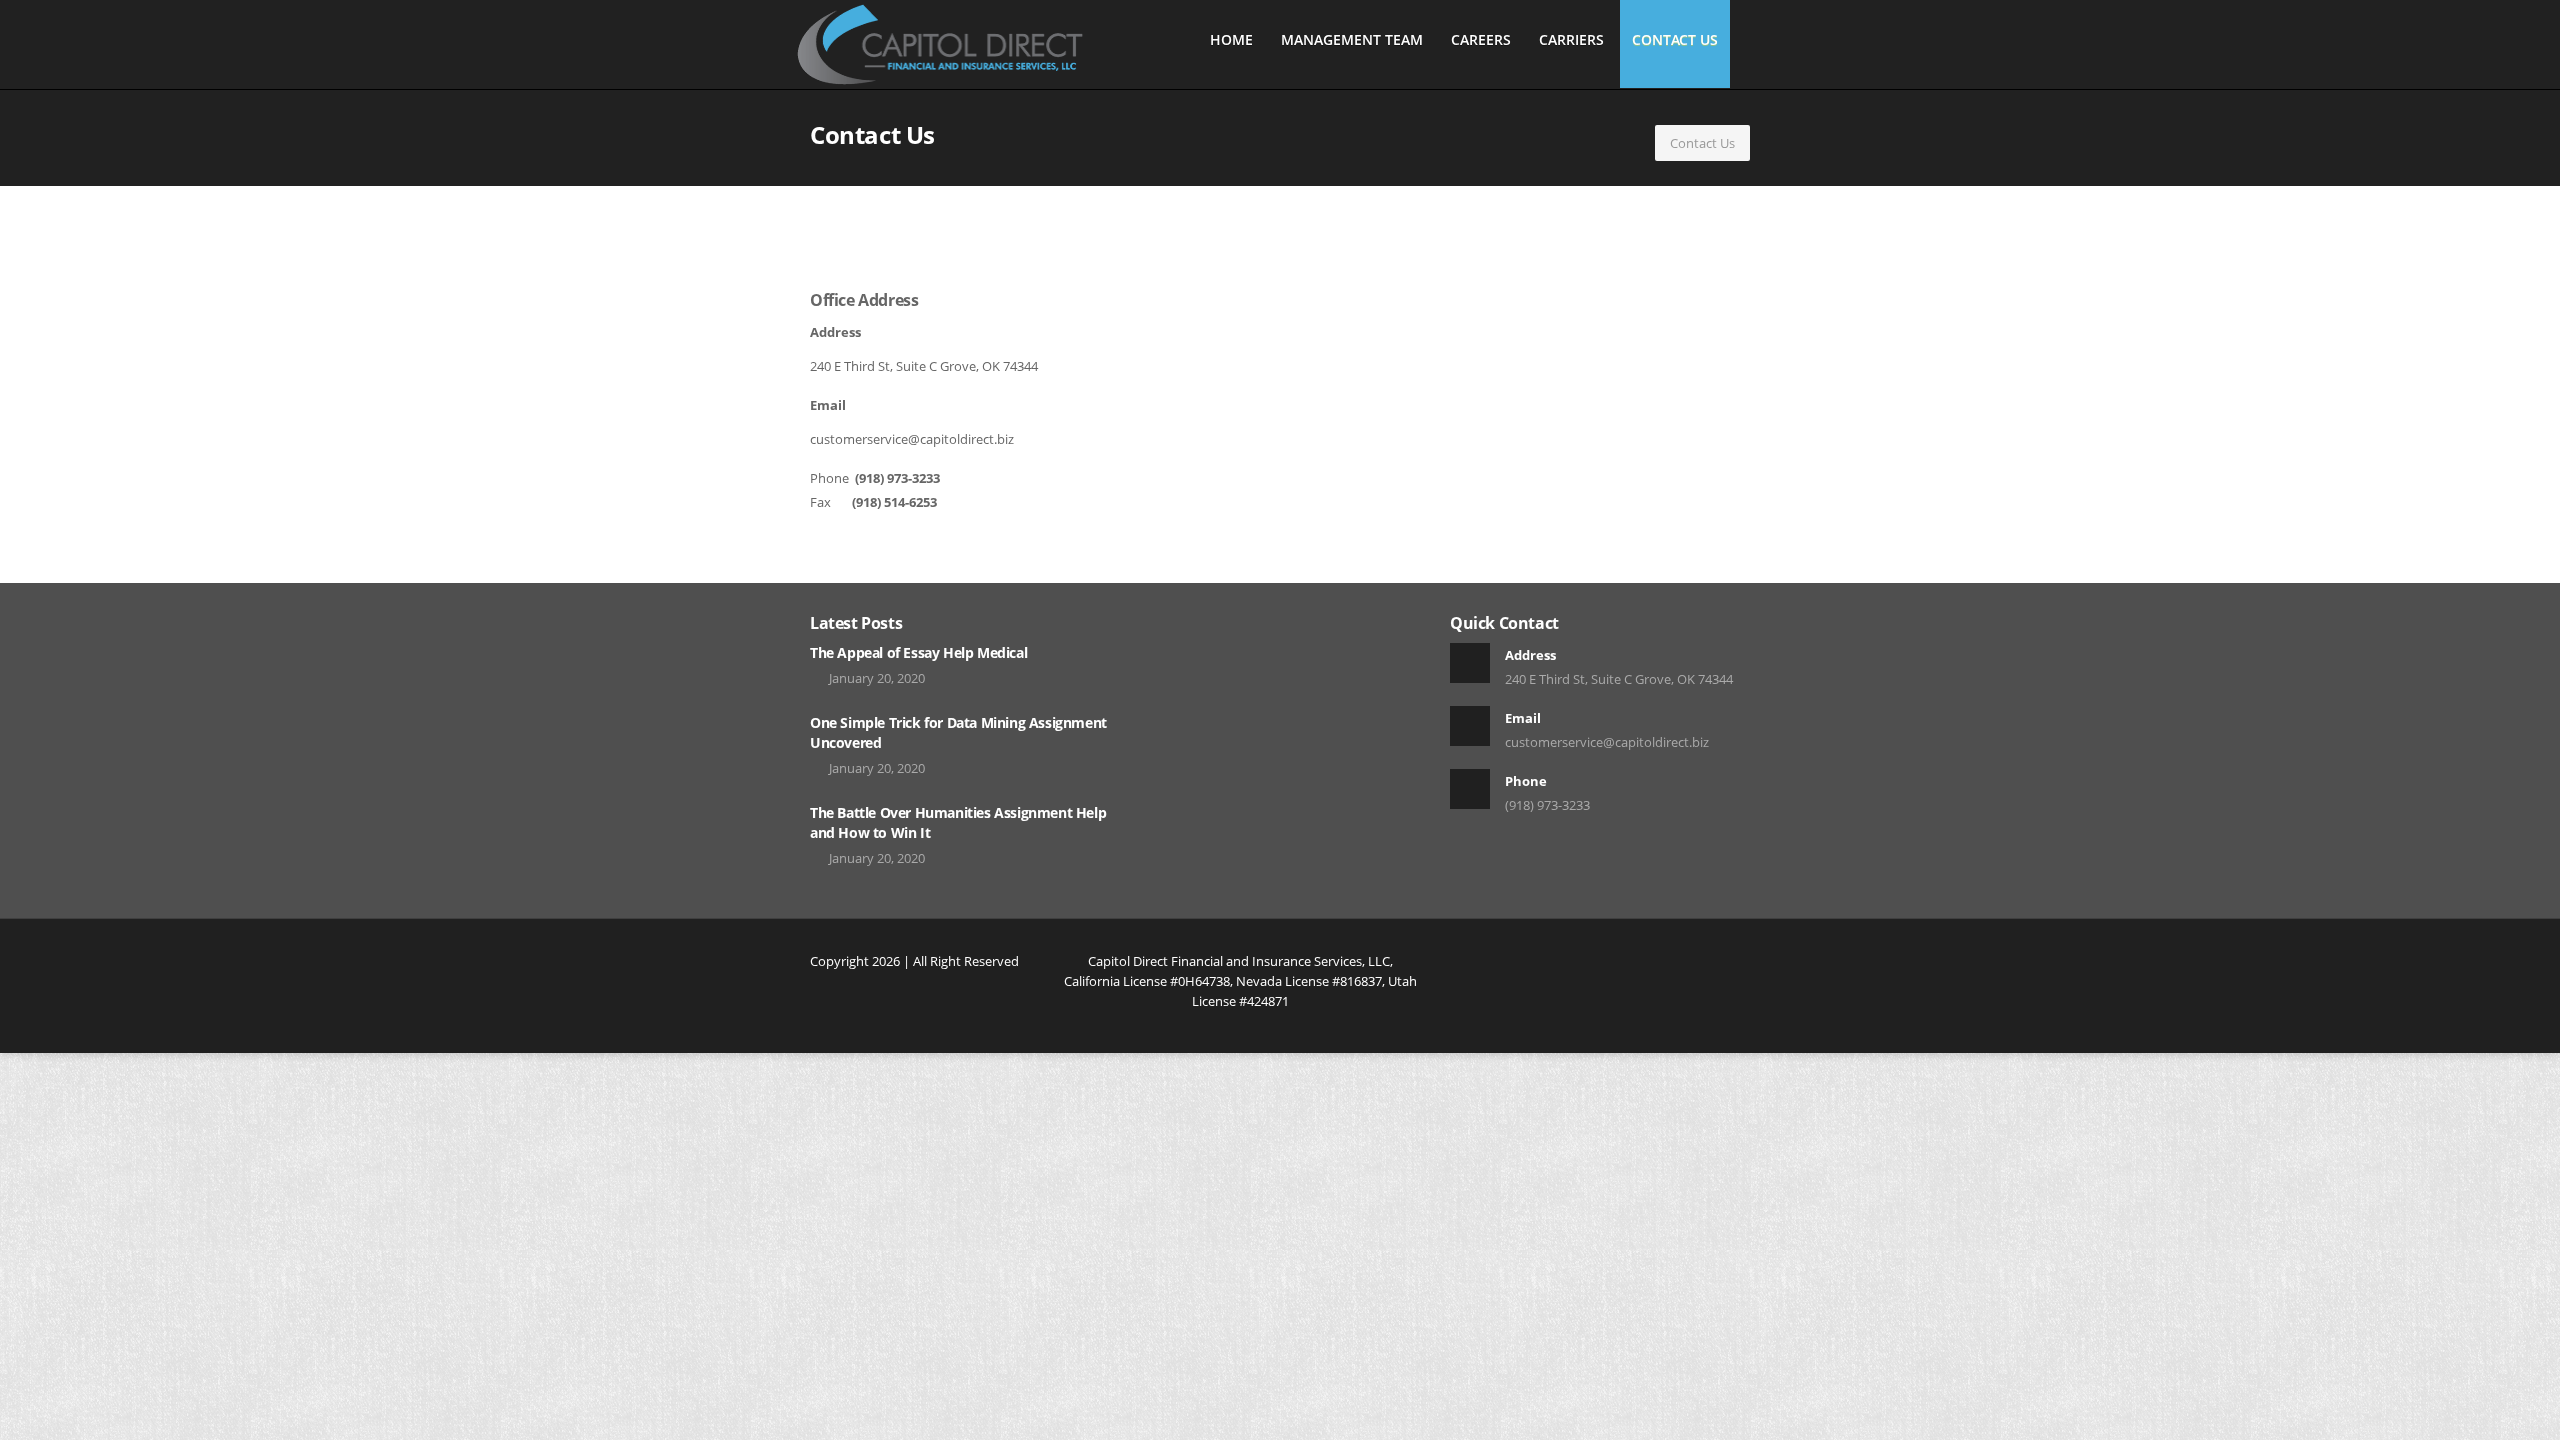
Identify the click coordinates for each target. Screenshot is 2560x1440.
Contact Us (1675, 39)
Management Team (1352, 39)
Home (1231, 39)
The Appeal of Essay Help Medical (918, 652)
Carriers (1571, 39)
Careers (1481, 39)
